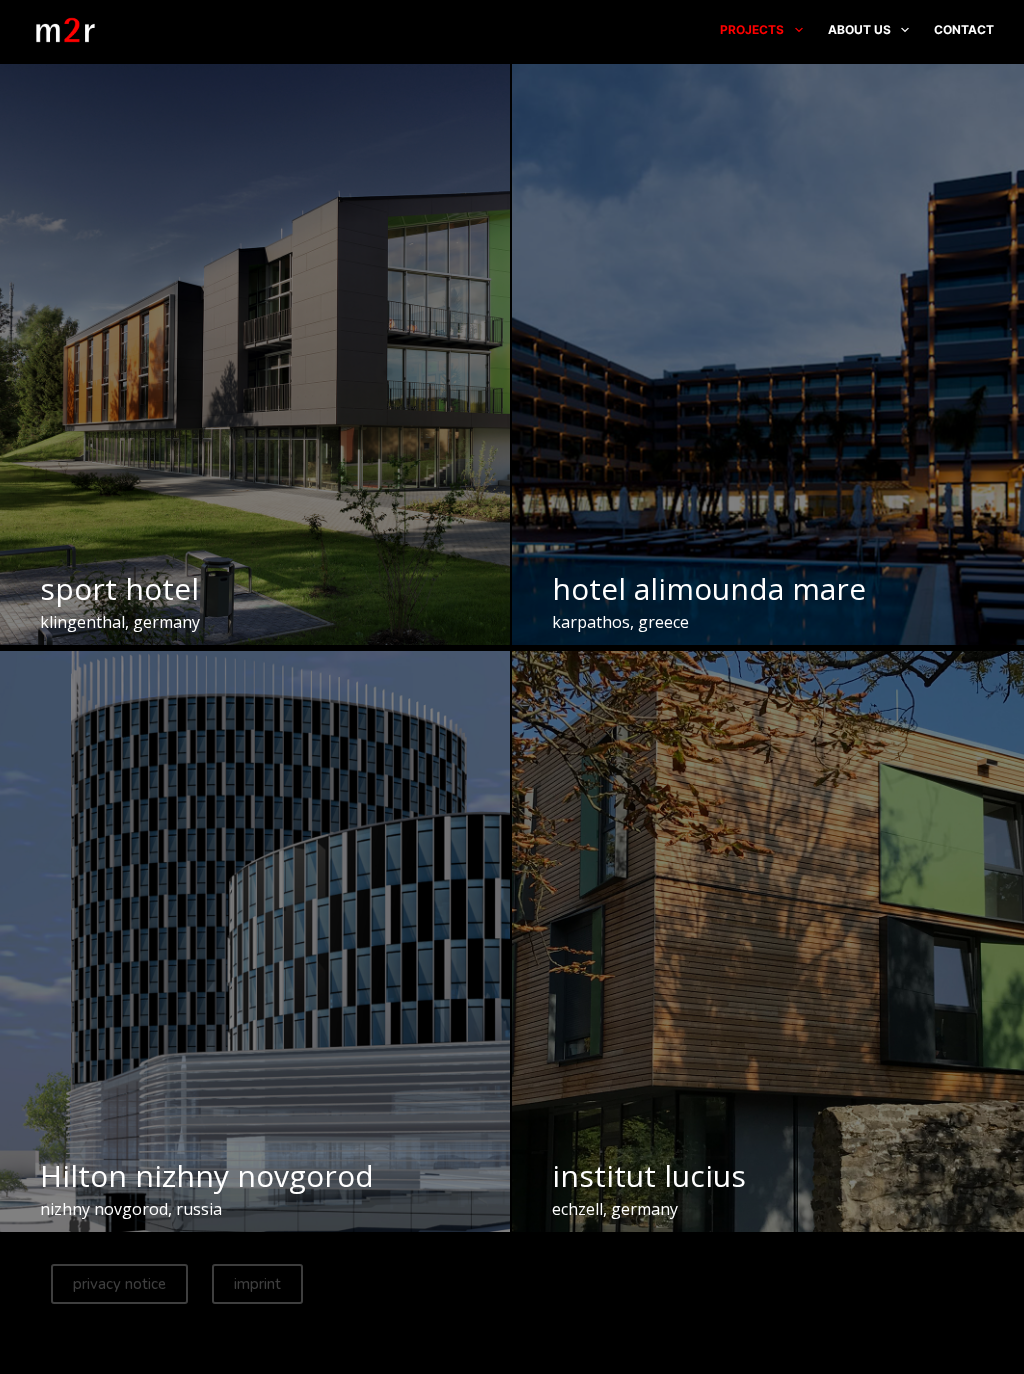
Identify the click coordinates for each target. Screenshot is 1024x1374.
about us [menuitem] (859, 29)
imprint (257, 1284)
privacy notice (119, 1284)
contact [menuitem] (964, 29)
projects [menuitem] (752, 29)
